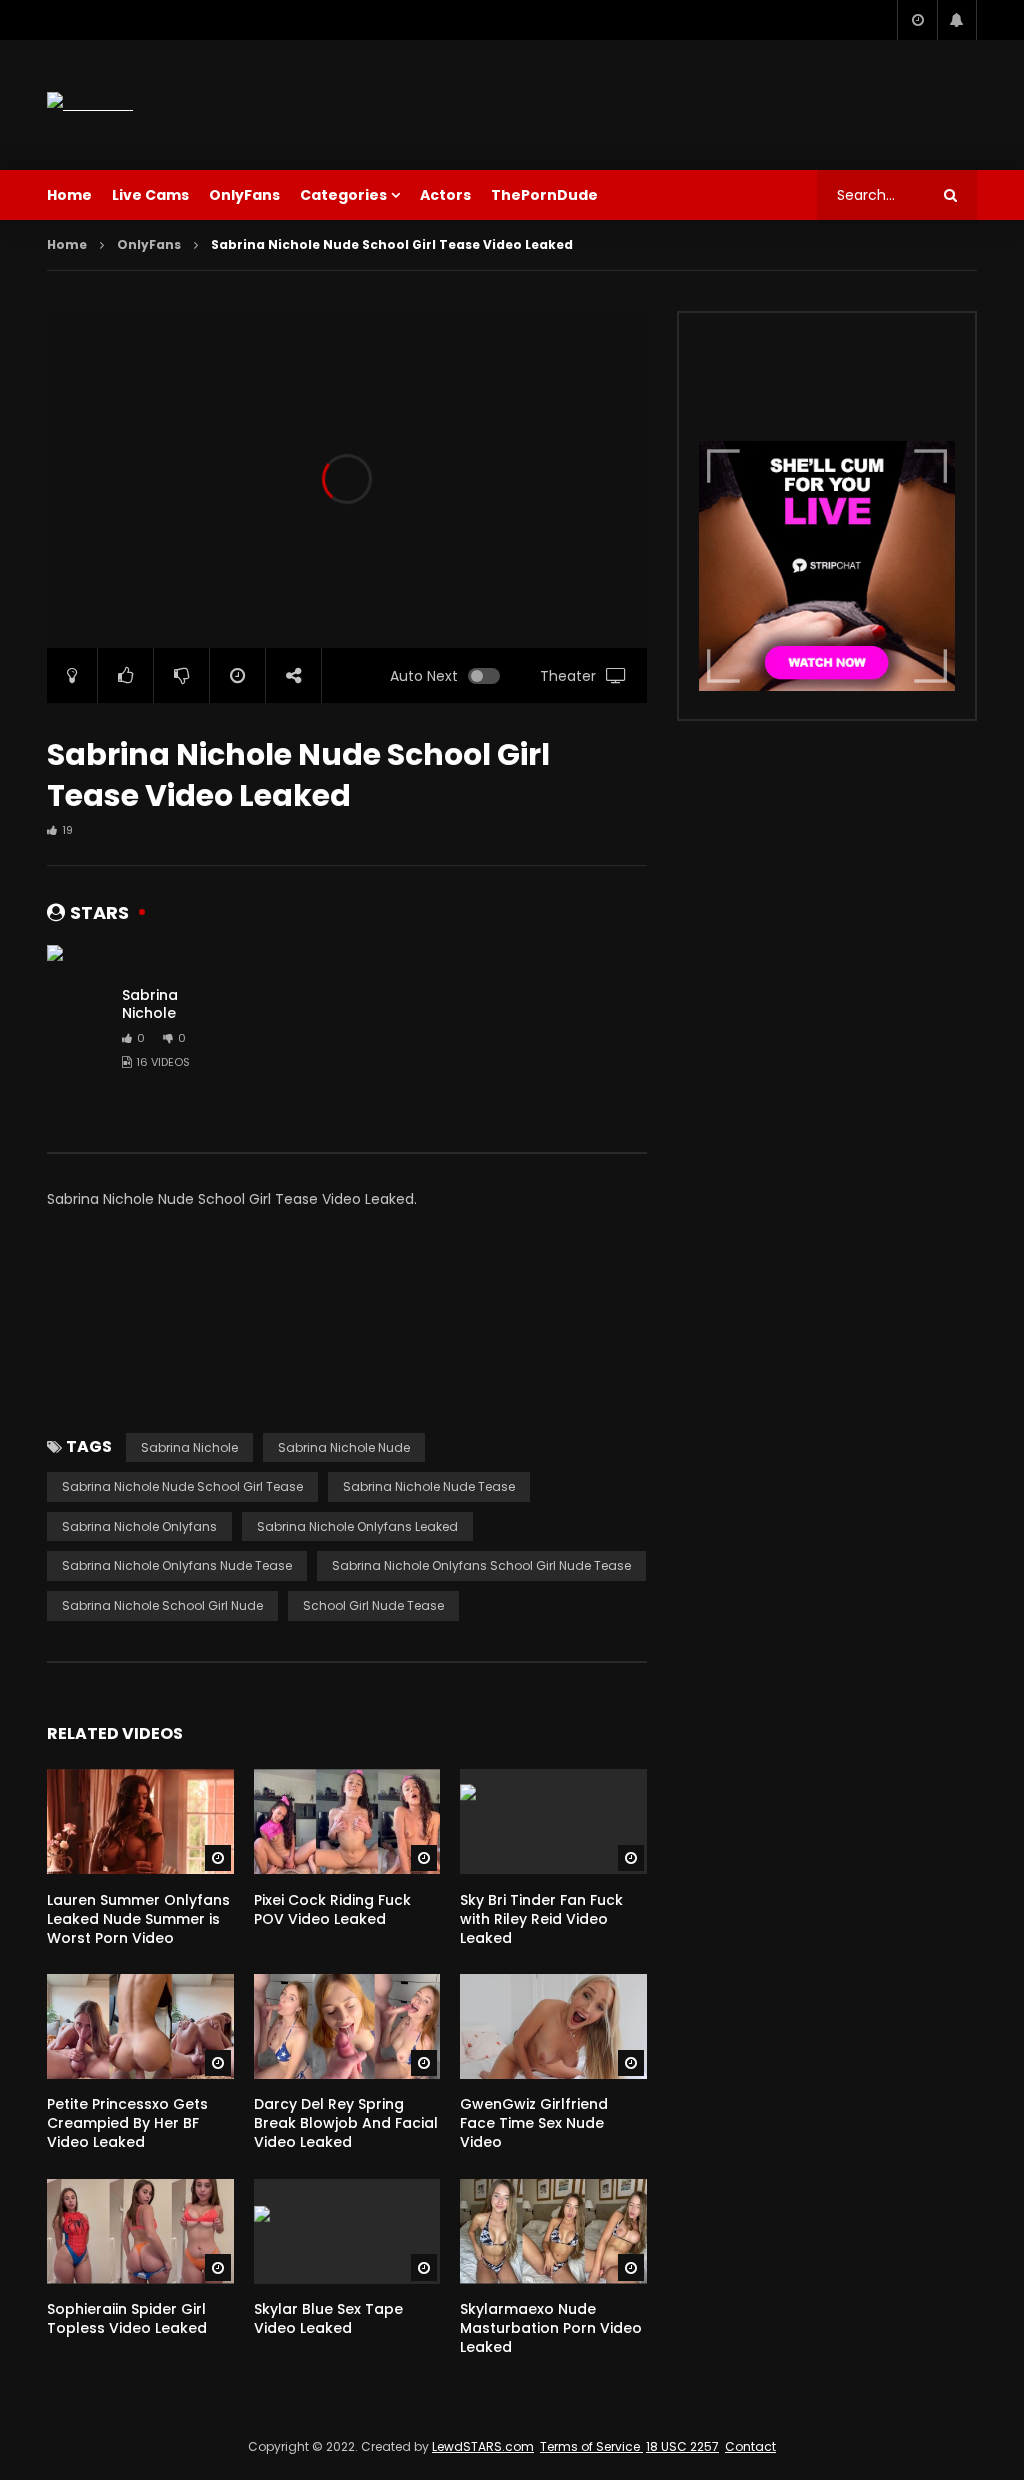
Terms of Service (591, 2446)
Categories (343, 195)
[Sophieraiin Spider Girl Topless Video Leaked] (140, 2231)
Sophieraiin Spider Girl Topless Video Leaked (127, 2318)
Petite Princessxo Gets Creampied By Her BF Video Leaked (127, 2123)
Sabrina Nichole (150, 1004)
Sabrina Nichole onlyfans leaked (357, 1526)
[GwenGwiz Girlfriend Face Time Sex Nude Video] (553, 2026)
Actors (445, 195)
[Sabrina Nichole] (77, 1028)
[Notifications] (957, 20)
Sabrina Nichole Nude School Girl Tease (182, 1486)
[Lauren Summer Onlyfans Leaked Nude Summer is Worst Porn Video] (140, 1821)
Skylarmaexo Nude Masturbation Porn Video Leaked (551, 2328)
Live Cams (150, 195)
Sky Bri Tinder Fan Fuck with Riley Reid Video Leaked (541, 1919)
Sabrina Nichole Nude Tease (429, 1486)
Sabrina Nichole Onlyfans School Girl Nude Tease (481, 1565)
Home (69, 195)
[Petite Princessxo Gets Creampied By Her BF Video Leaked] (140, 2026)
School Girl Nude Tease (373, 1605)
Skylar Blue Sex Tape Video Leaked (328, 2318)
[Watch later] (917, 20)
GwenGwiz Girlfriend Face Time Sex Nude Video (534, 2123)
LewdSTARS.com (483, 2446)
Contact (750, 2446)
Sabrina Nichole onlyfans (139, 1526)
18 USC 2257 (682, 2446)
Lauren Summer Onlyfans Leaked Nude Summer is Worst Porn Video (138, 1919)
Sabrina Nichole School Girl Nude (162, 1605)
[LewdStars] (90, 104)
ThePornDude (544, 195)
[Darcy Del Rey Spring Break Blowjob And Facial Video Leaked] (347, 2026)
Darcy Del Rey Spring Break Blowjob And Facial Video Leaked (346, 2123)
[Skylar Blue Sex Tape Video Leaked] (347, 2231)
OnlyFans (244, 195)
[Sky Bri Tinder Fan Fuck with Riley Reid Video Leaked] (553, 1821)
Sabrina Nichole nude (344, 1447)
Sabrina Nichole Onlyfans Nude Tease (177, 1565)
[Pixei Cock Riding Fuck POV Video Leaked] (347, 1821)
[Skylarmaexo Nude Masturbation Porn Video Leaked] (553, 2231)
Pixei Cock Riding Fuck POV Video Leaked (332, 1909)
